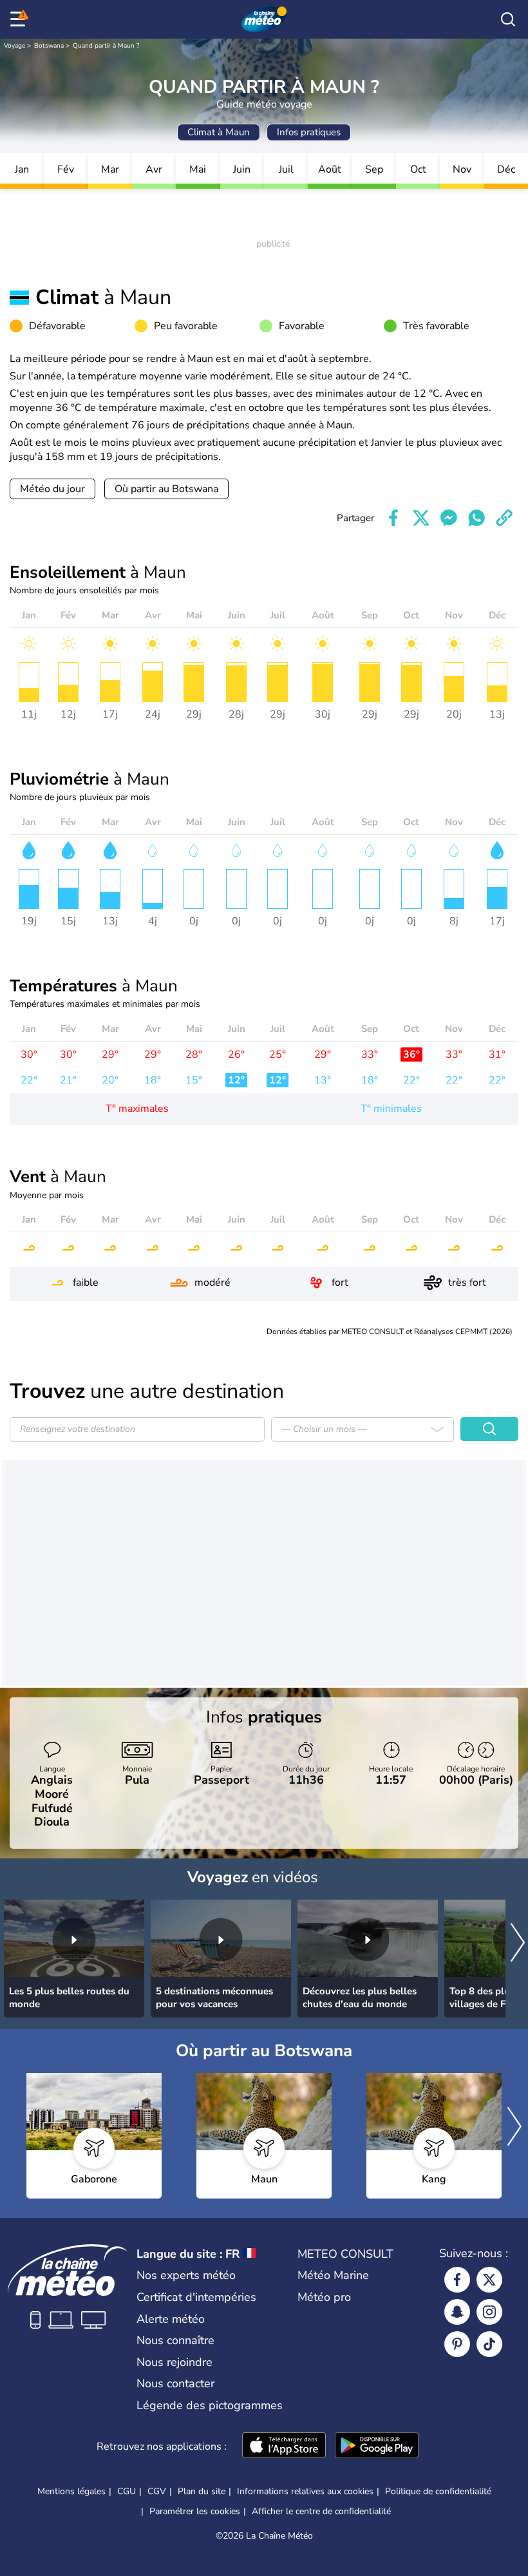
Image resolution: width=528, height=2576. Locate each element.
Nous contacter (175, 2383)
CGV (157, 2491)
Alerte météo (171, 2319)
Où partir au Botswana (166, 489)
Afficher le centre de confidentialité (321, 2512)
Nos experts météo (186, 2275)
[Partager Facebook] (393, 518)
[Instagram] (489, 2312)
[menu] (20, 19)
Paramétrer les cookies (195, 2512)
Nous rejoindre (174, 2362)
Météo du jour (52, 489)
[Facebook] (457, 2280)
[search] (508, 19)
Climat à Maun (219, 132)
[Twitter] (489, 2280)
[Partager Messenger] (449, 518)
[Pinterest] (457, 2344)
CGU (127, 2491)
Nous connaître (175, 2340)
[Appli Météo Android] (377, 2447)
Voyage (14, 46)
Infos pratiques (309, 132)
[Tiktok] (489, 2344)
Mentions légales (71, 2491)
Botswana (49, 46)
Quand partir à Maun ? (106, 46)
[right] (518, 1944)
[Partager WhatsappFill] (476, 518)
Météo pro (324, 2297)
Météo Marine (333, 2275)
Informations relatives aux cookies (305, 2491)
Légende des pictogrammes (210, 2405)
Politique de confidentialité (438, 2491)
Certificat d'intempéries (196, 2297)
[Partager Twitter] (421, 518)
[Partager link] (504, 518)
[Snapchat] (457, 2312)
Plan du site (202, 2491)
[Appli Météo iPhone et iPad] (284, 2447)
